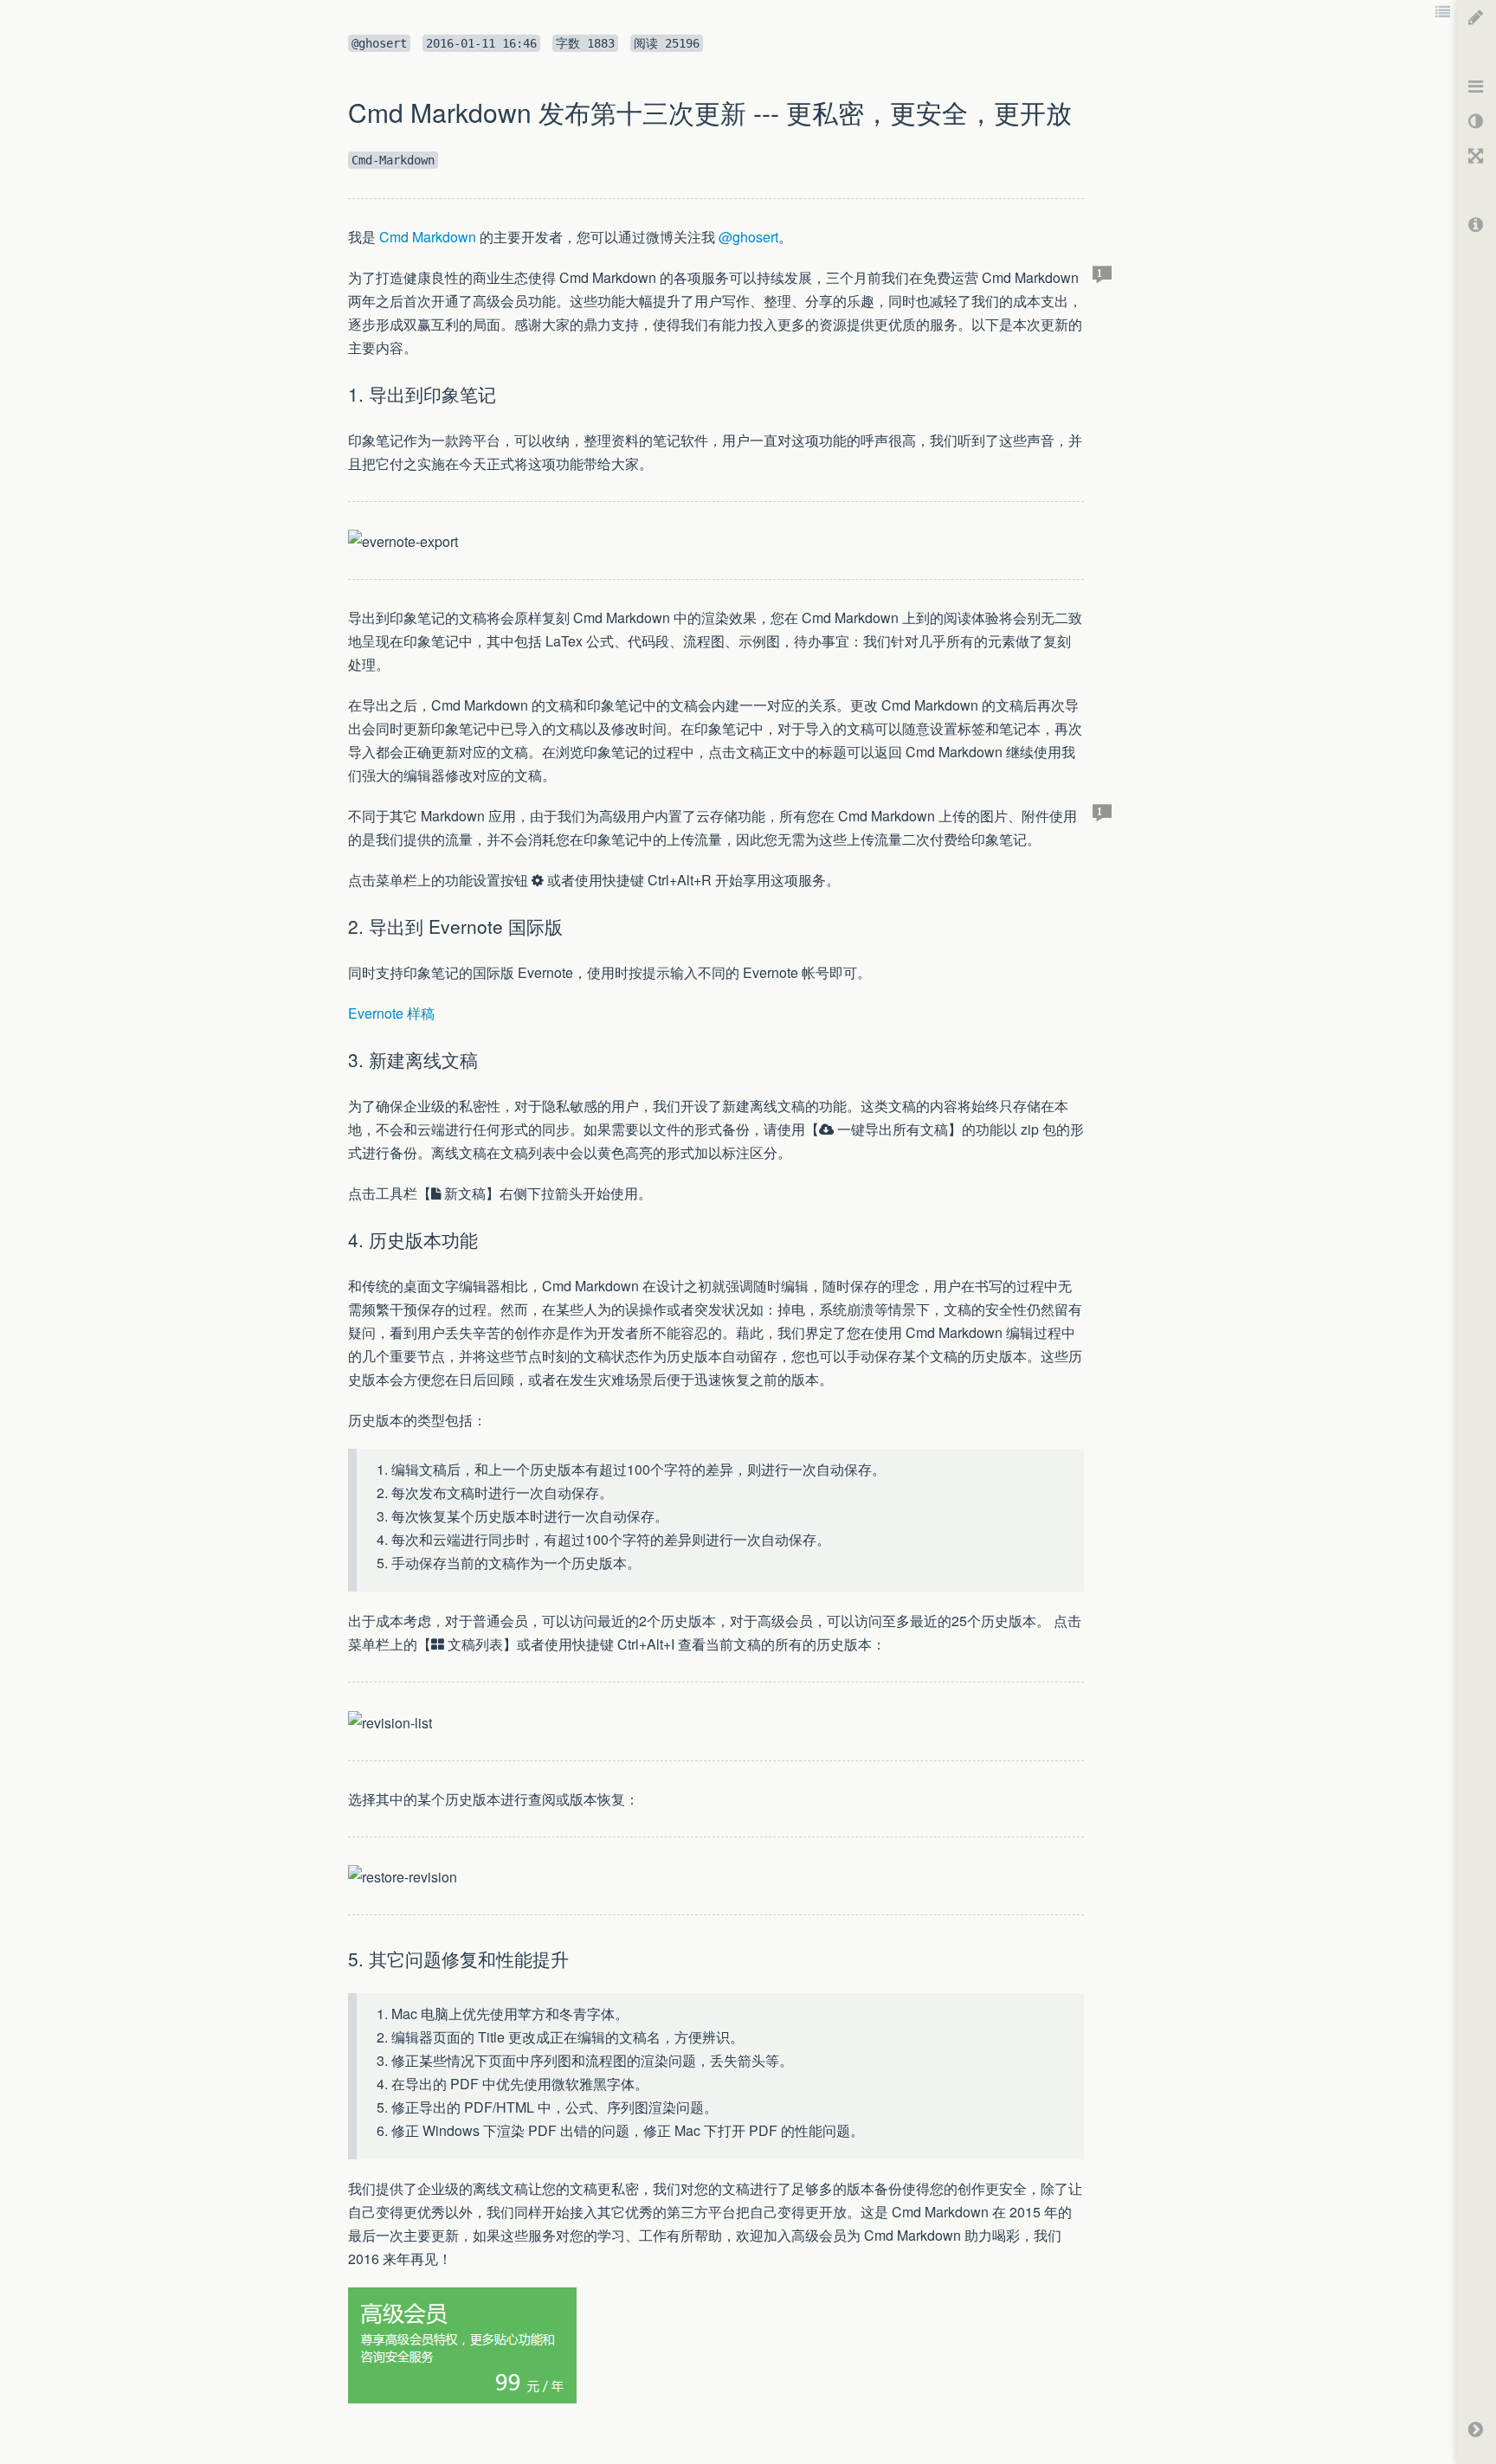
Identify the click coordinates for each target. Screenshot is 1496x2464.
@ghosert (748, 237)
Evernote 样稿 (391, 1013)
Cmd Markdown (428, 237)
